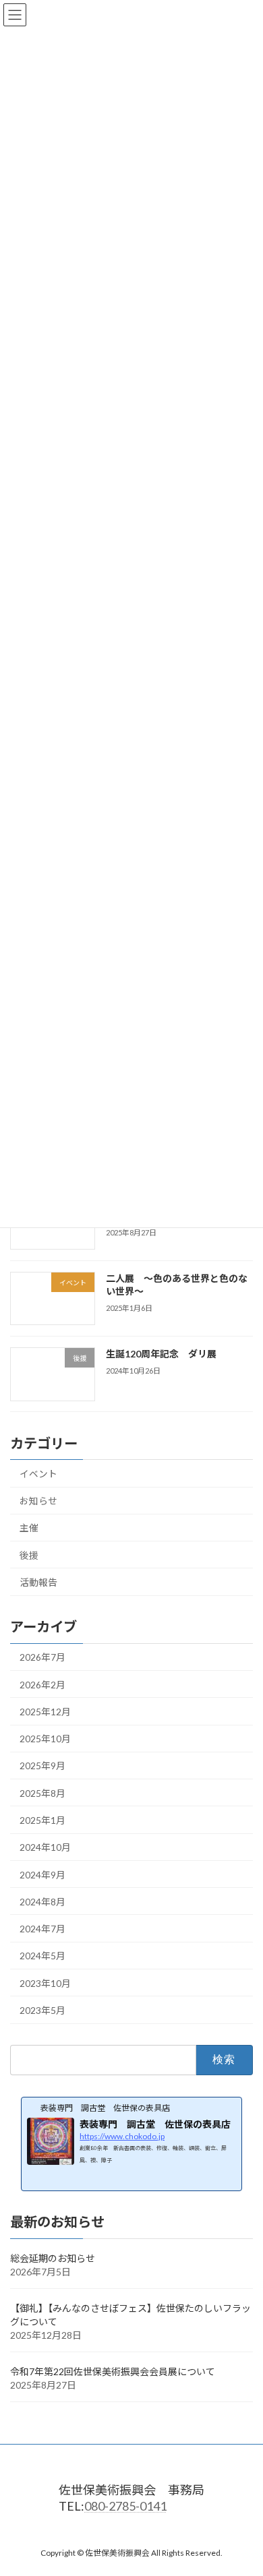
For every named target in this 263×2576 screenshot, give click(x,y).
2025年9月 (42, 1766)
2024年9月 (42, 1875)
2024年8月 (42, 1902)
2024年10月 (45, 1848)
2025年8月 (42, 1793)
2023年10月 (45, 1983)
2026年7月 (42, 1658)
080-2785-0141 (125, 2505)
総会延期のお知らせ (53, 2258)
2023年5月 (42, 2010)
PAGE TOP (244, 2486)
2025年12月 (45, 1712)
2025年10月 (45, 1739)
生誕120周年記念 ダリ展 (161, 1354)
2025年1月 (42, 1820)
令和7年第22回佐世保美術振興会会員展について (113, 2371)
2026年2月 (42, 1685)
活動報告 (38, 1582)
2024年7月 (42, 1929)
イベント (38, 1474)
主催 (29, 1528)
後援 (29, 1555)
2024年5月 (42, 1956)
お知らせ (38, 1501)
